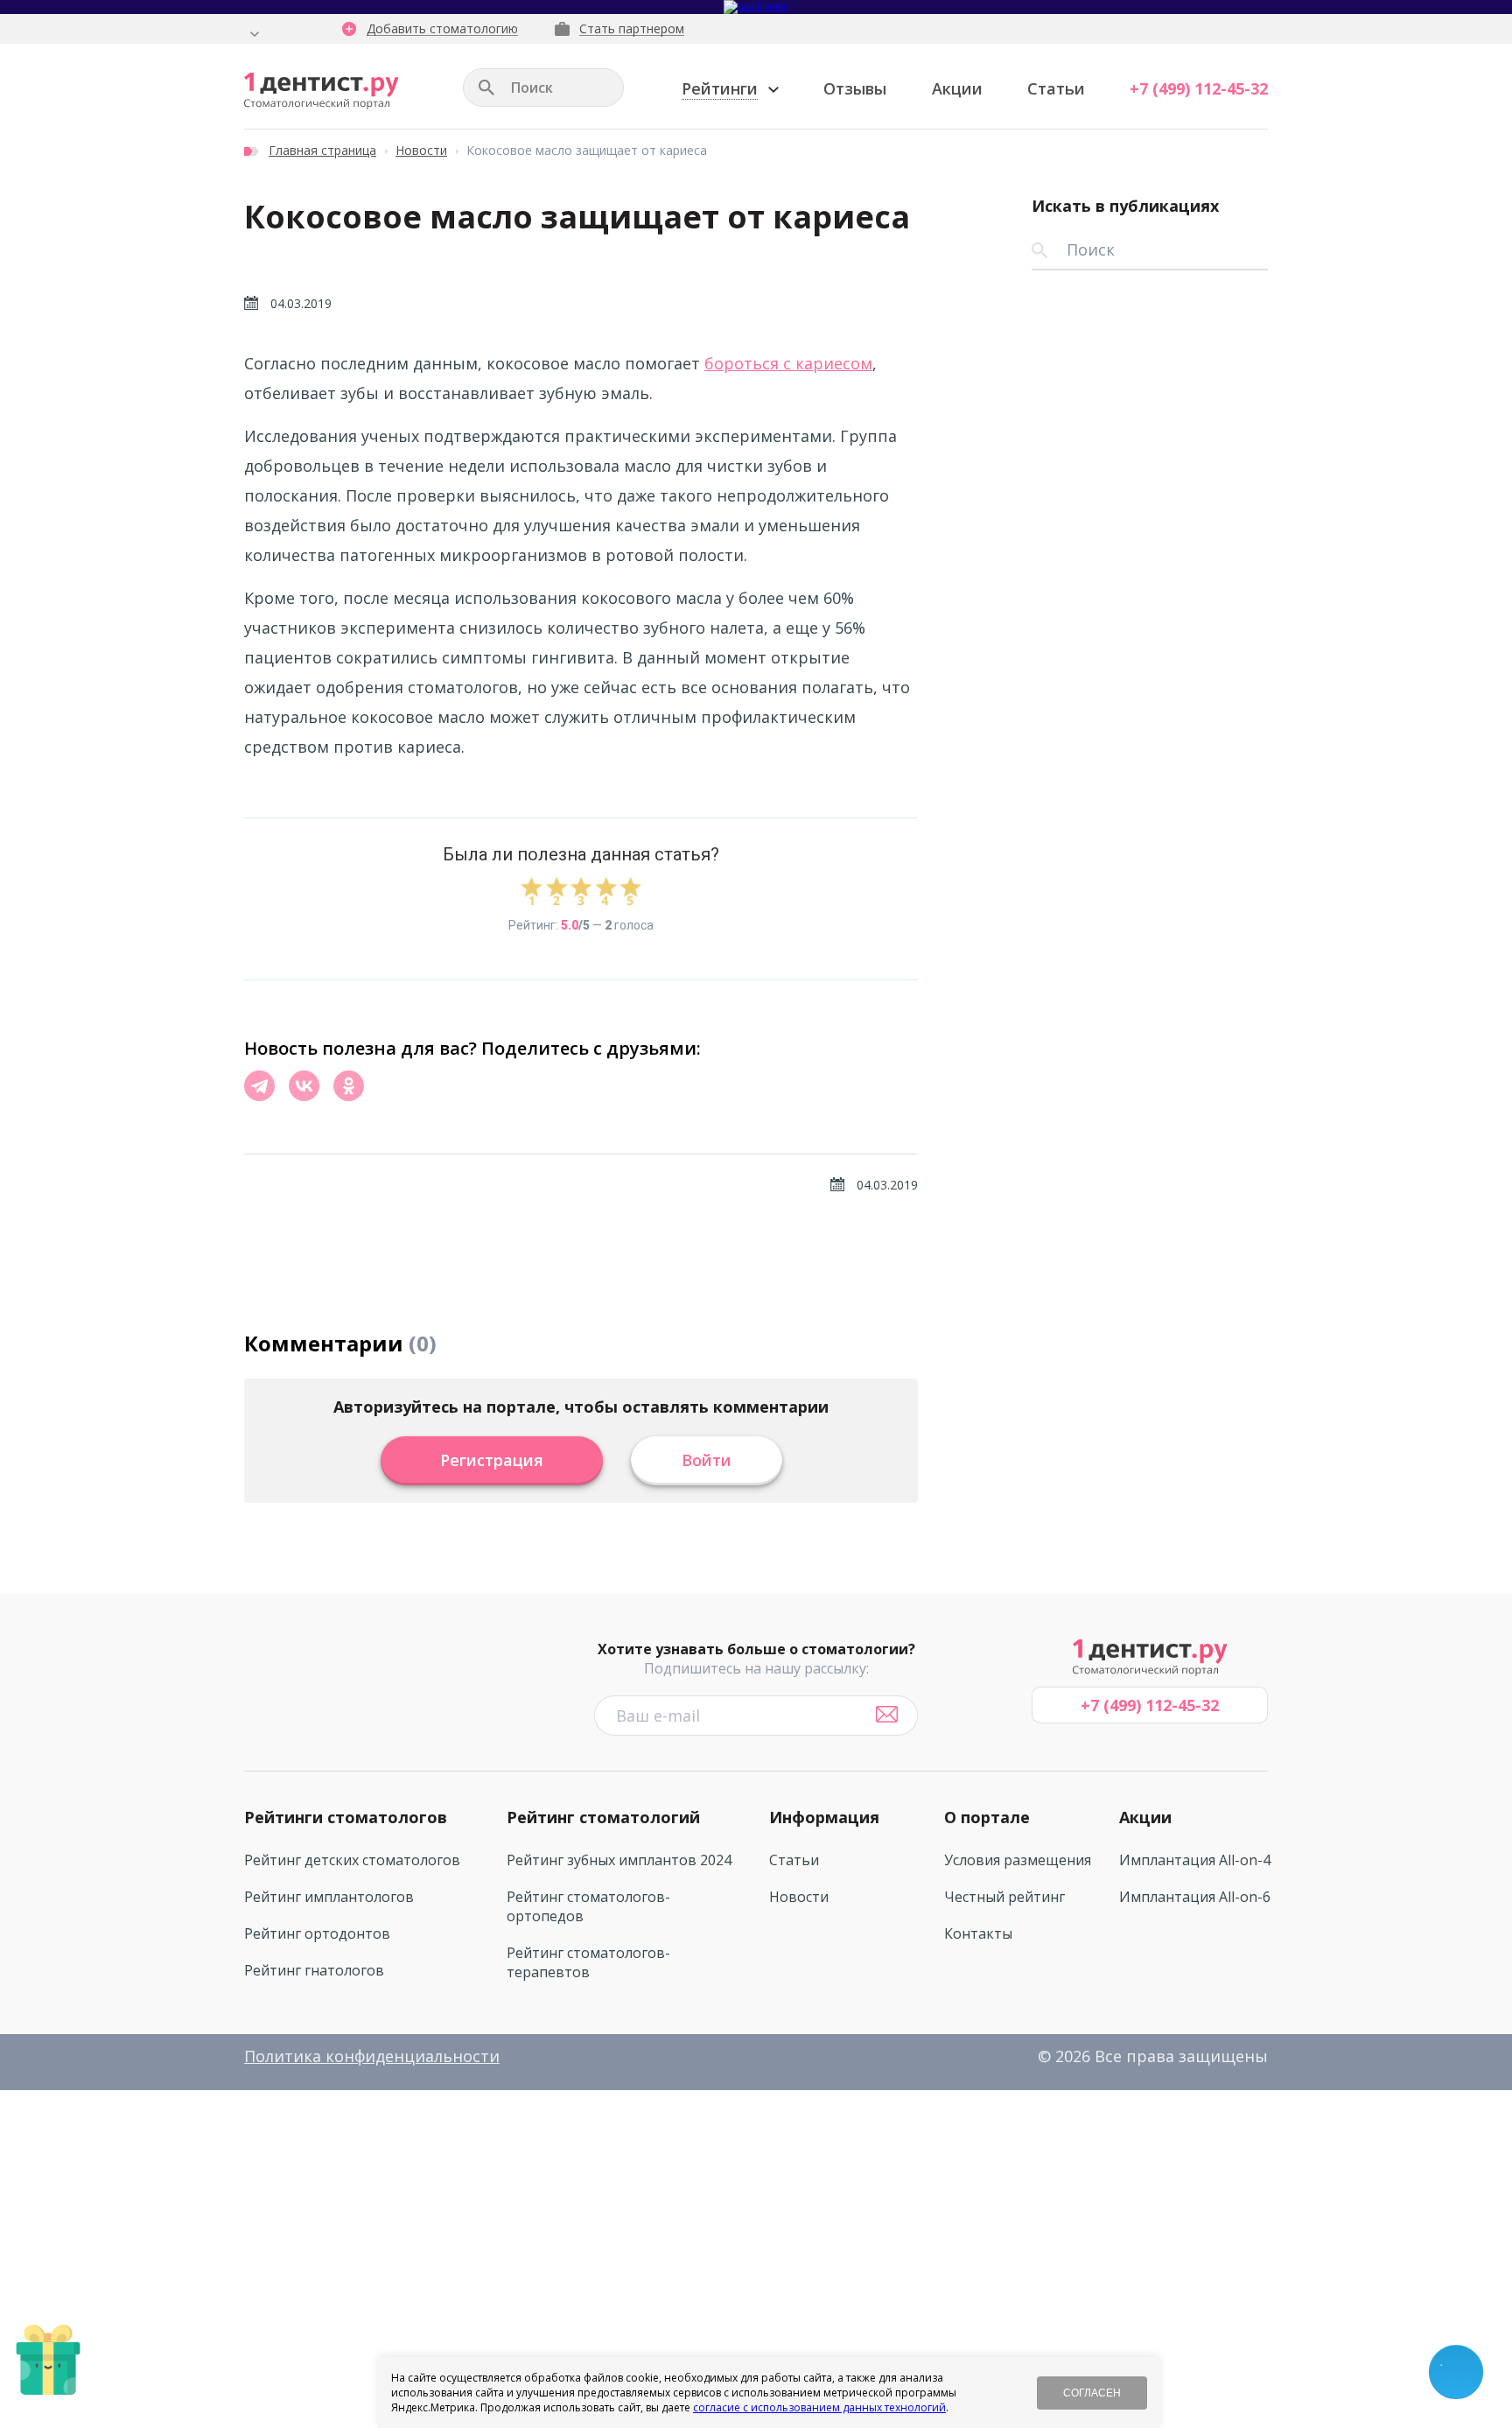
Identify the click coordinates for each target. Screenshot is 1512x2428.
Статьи (1056, 88)
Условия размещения (1018, 1860)
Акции (957, 88)
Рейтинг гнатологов (314, 1970)
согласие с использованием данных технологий (819, 2407)
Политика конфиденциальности (372, 2056)
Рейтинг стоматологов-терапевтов (588, 1962)
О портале (987, 1817)
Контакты (978, 1933)
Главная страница (322, 150)
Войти (707, 1460)
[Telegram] (259, 1086)
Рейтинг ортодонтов (317, 1933)
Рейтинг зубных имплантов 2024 (619, 1860)
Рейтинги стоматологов (346, 1817)
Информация (824, 1817)
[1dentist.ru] (322, 91)
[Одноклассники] (349, 1086)
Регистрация (492, 1460)
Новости (421, 150)
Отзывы (855, 88)
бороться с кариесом (788, 363)
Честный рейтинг (1004, 1897)
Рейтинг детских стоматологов (352, 1860)
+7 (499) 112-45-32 (1199, 88)
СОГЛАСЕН (1092, 2393)
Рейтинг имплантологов (329, 1897)
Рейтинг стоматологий (603, 1817)
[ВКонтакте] (304, 1086)
